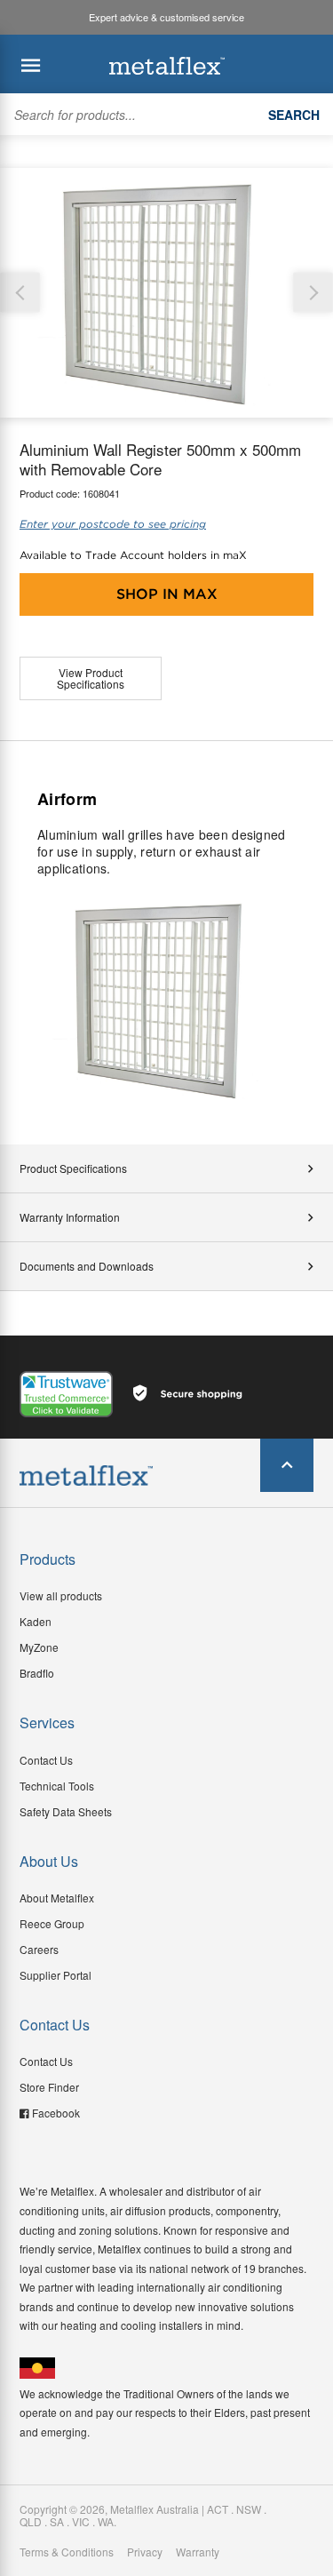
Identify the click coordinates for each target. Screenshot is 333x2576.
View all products (61, 1595)
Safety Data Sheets (66, 1811)
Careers (39, 1949)
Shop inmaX (167, 594)
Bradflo (37, 1673)
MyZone (39, 1647)
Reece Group (52, 1923)
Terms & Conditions (67, 2552)
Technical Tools (57, 1786)
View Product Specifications (91, 678)
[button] (313, 293)
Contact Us (46, 1760)
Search (294, 115)
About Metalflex (57, 1898)
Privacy (145, 2552)
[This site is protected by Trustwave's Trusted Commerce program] (66, 1394)
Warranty (198, 2552)
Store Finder (49, 2087)
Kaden (36, 1621)
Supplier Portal (55, 1975)
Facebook (56, 2113)
